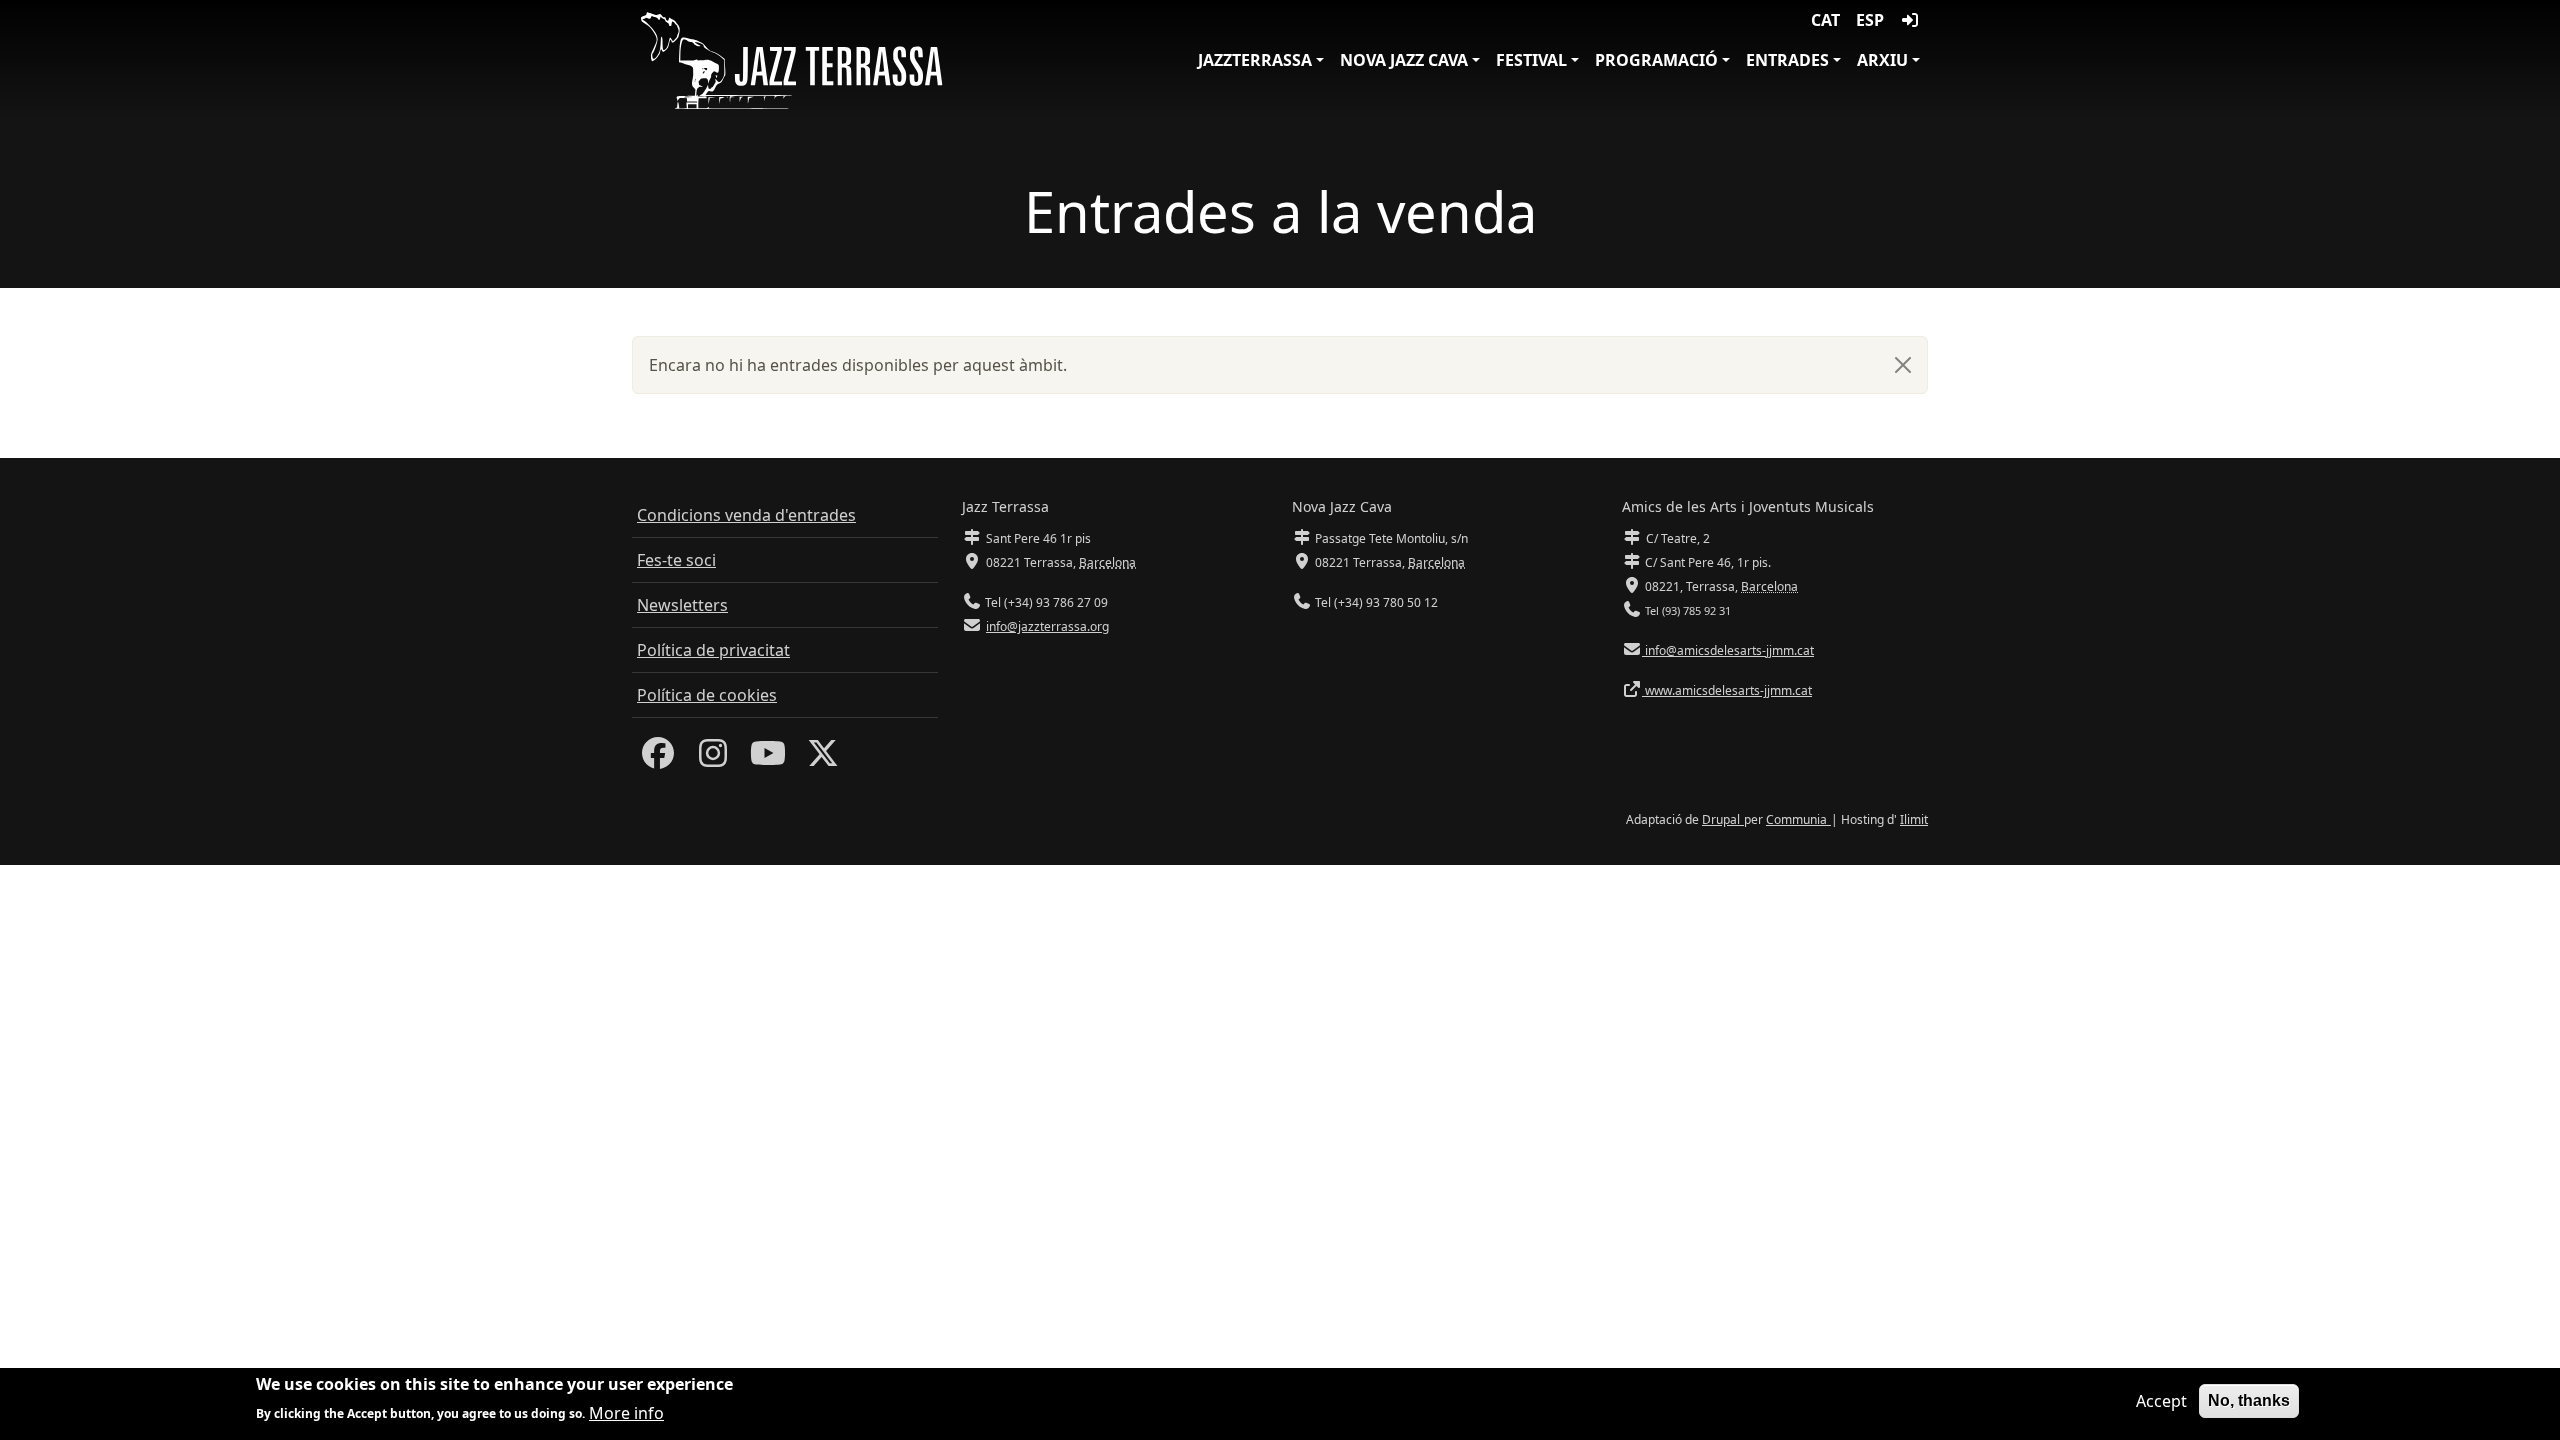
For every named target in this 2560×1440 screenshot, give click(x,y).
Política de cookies (707, 695)
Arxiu (1882, 60)
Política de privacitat (713, 650)
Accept (2161, 1401)
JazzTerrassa (1255, 60)
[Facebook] (658, 759)
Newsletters (682, 605)
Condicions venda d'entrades (746, 515)
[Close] (1903, 365)
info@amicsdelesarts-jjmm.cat (1728, 650)
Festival (1531, 60)
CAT (1825, 20)
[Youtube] (768, 759)
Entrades (1787, 60)
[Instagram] (713, 759)
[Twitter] (823, 759)
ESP (1870, 20)
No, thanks (2249, 1400)
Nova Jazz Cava (1404, 60)
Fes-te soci (676, 560)
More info (626, 1412)
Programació (1656, 60)
